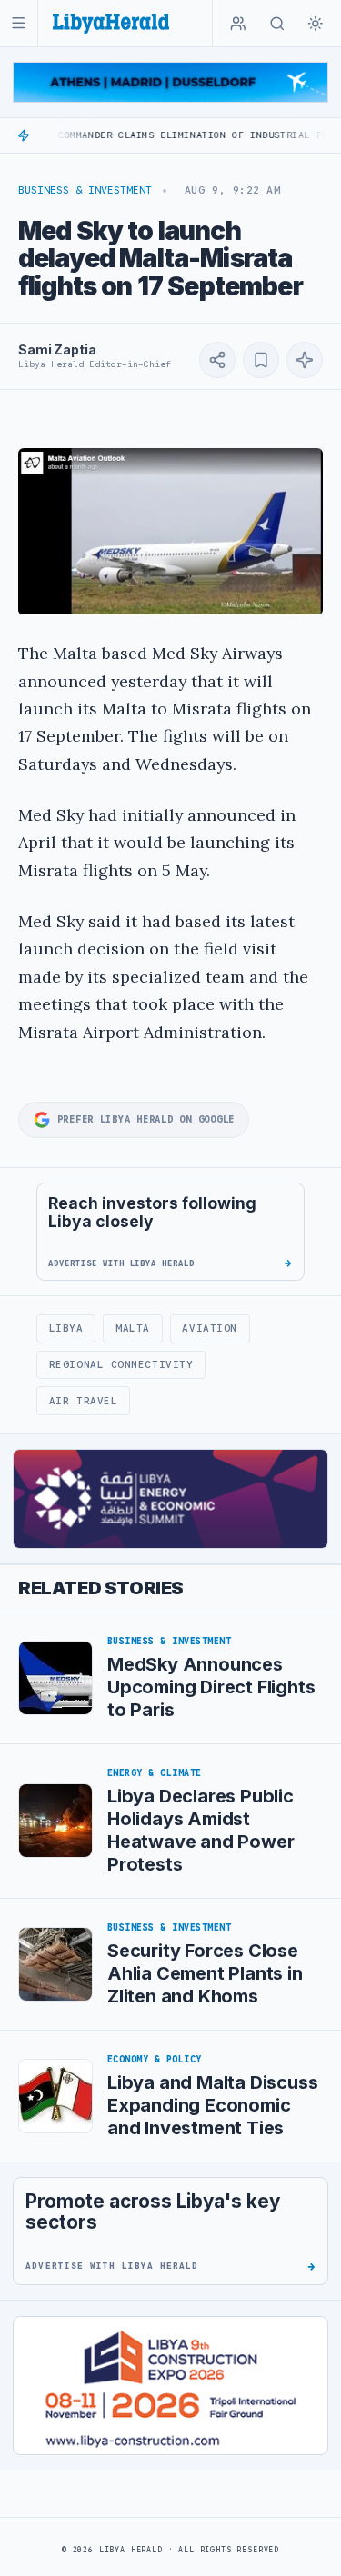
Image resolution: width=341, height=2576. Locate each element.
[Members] (238, 24)
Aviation (209, 1328)
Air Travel (83, 1401)
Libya (66, 1328)
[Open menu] (19, 23)
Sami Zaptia (57, 349)
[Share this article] (217, 360)
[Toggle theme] (316, 24)
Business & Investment (85, 190)
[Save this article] (261, 360)
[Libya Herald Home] (111, 23)
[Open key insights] (305, 360)
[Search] (277, 24)
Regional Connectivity (121, 1364)
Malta (133, 1328)
